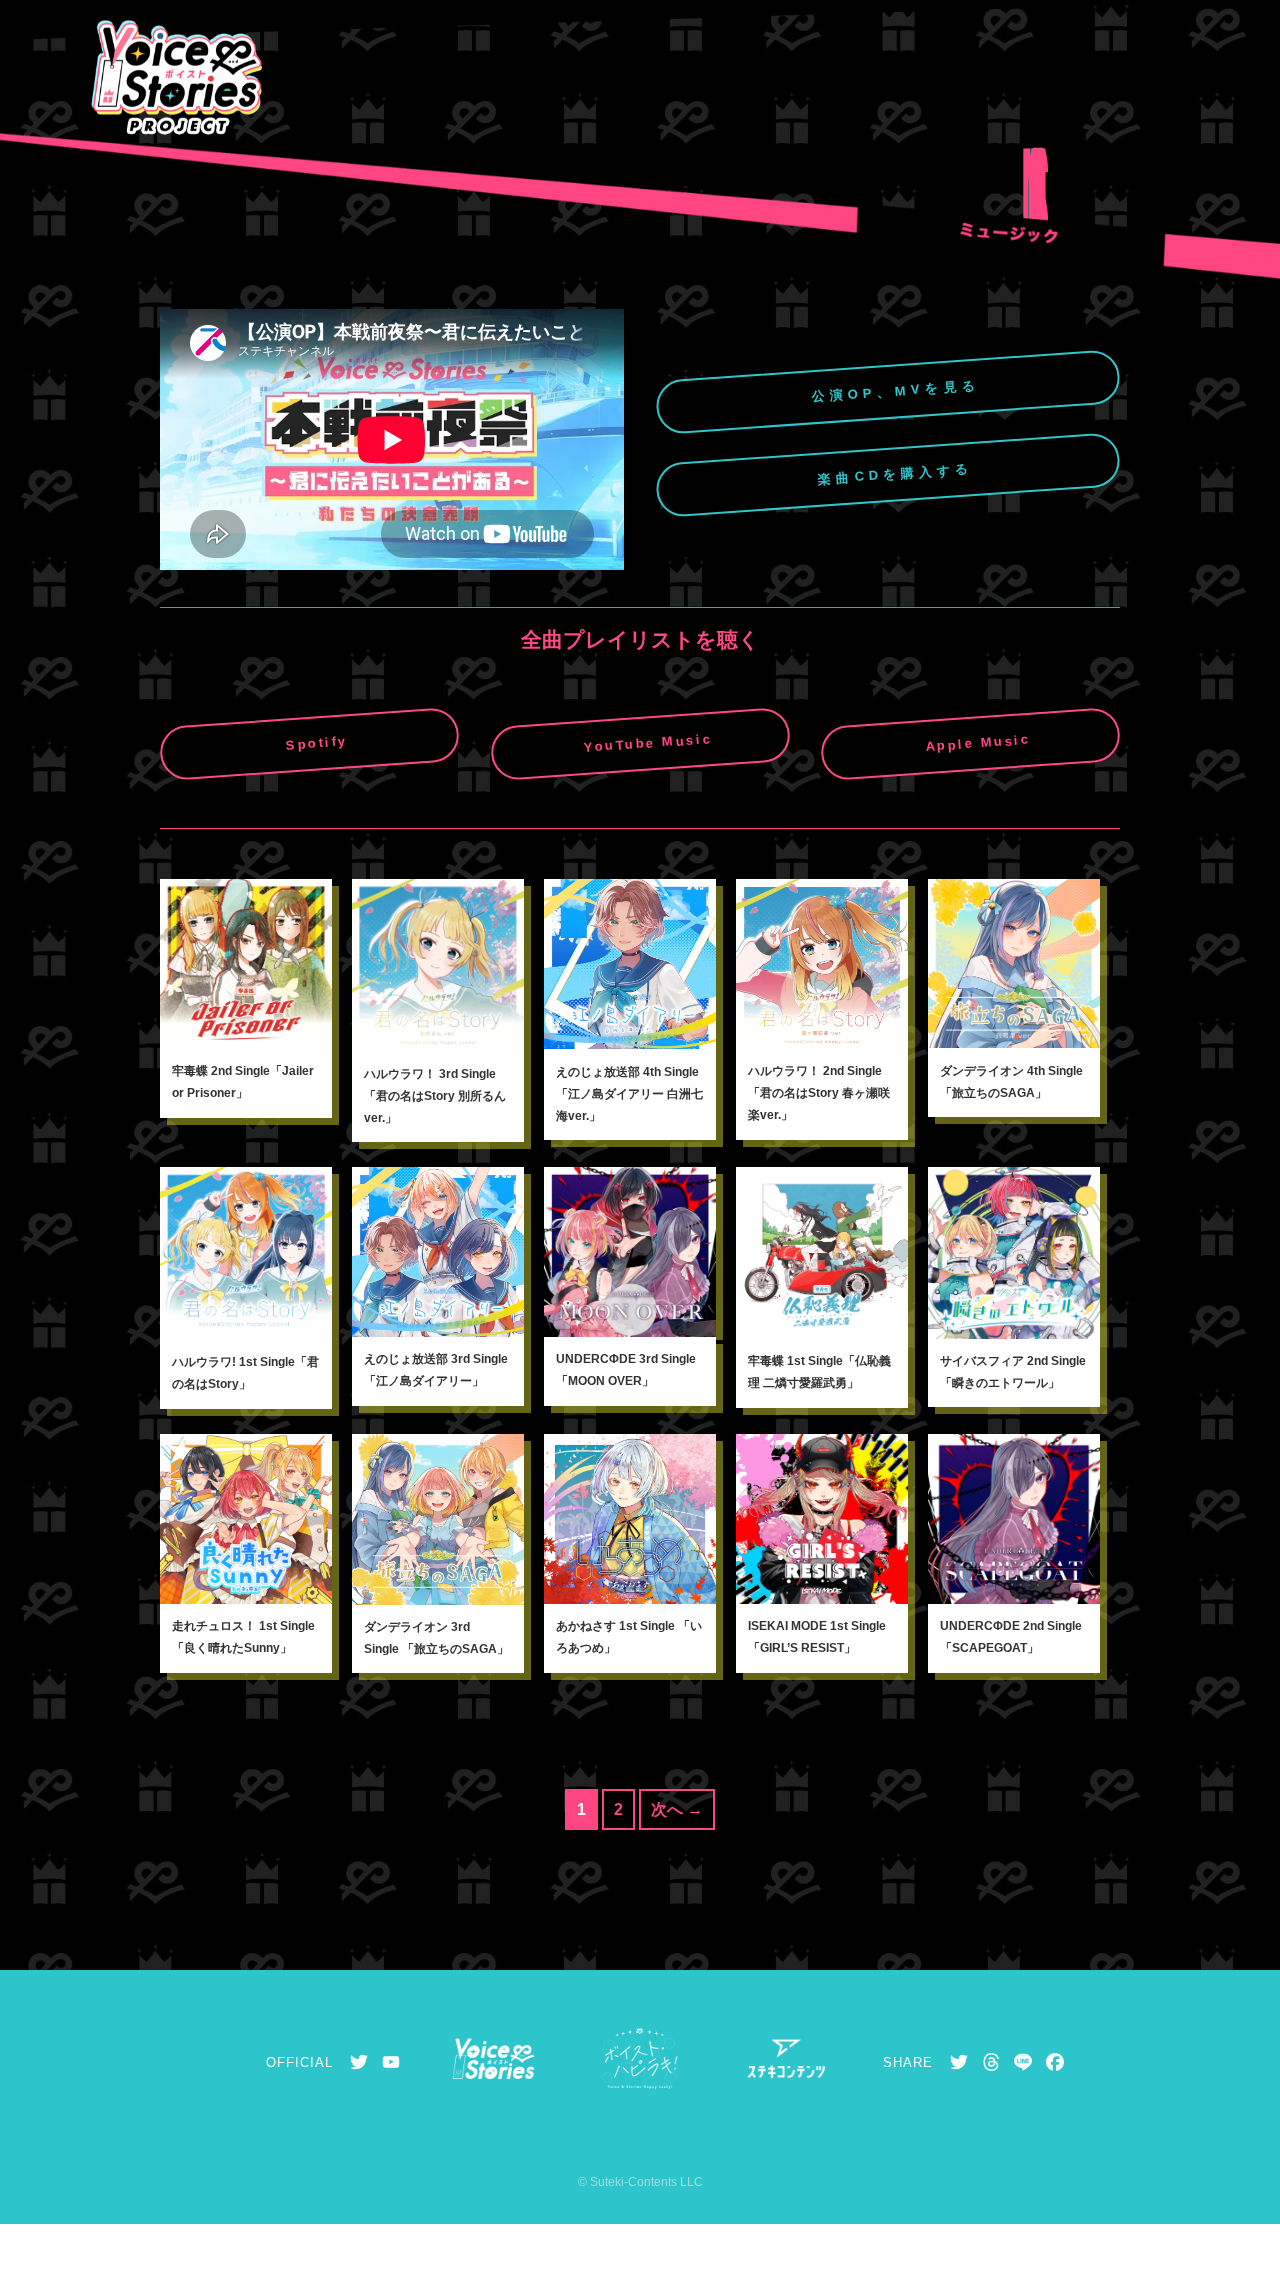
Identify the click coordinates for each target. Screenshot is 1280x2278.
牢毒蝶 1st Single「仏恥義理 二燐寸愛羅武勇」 (819, 1372)
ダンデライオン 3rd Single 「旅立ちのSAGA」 (436, 1638)
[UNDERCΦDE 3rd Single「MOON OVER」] (630, 1252)
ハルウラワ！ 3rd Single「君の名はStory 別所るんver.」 (435, 1096)
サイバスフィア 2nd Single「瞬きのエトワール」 (1013, 1372)
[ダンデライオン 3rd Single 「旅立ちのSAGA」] (438, 1519)
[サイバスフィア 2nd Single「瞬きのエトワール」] (1014, 1252)
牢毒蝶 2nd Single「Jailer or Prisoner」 (243, 1082)
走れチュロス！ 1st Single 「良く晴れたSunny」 (243, 1637)
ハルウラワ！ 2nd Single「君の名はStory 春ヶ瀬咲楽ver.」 (819, 1093)
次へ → (677, 1809)
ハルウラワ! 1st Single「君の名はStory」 (245, 1373)
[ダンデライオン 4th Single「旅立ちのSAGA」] (1014, 963)
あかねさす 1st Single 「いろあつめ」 (629, 1637)
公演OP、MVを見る (895, 390)
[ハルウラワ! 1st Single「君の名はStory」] (246, 1253)
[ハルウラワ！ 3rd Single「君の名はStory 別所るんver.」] (438, 965)
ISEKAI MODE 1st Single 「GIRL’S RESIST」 (817, 1637)
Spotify (316, 742)
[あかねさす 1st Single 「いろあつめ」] (630, 1519)
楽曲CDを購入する (896, 474)
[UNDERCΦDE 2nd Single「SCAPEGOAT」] (1014, 1519)
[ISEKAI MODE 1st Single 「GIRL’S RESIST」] (822, 1519)
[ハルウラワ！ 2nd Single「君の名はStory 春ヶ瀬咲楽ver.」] (822, 964)
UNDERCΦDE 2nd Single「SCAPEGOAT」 (1011, 1637)
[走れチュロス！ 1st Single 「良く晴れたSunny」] (246, 1519)
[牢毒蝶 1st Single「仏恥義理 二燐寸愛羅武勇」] (822, 1253)
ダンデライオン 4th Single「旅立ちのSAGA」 (1011, 1082)
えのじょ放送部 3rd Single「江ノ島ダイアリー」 (436, 1370)
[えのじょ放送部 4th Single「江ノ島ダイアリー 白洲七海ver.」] (630, 964)
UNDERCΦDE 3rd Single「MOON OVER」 (626, 1370)
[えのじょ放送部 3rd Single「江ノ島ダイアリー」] (438, 1252)
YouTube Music (647, 743)
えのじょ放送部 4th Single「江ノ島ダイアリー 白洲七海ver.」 (629, 1094)
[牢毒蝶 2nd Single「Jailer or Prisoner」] (246, 964)
